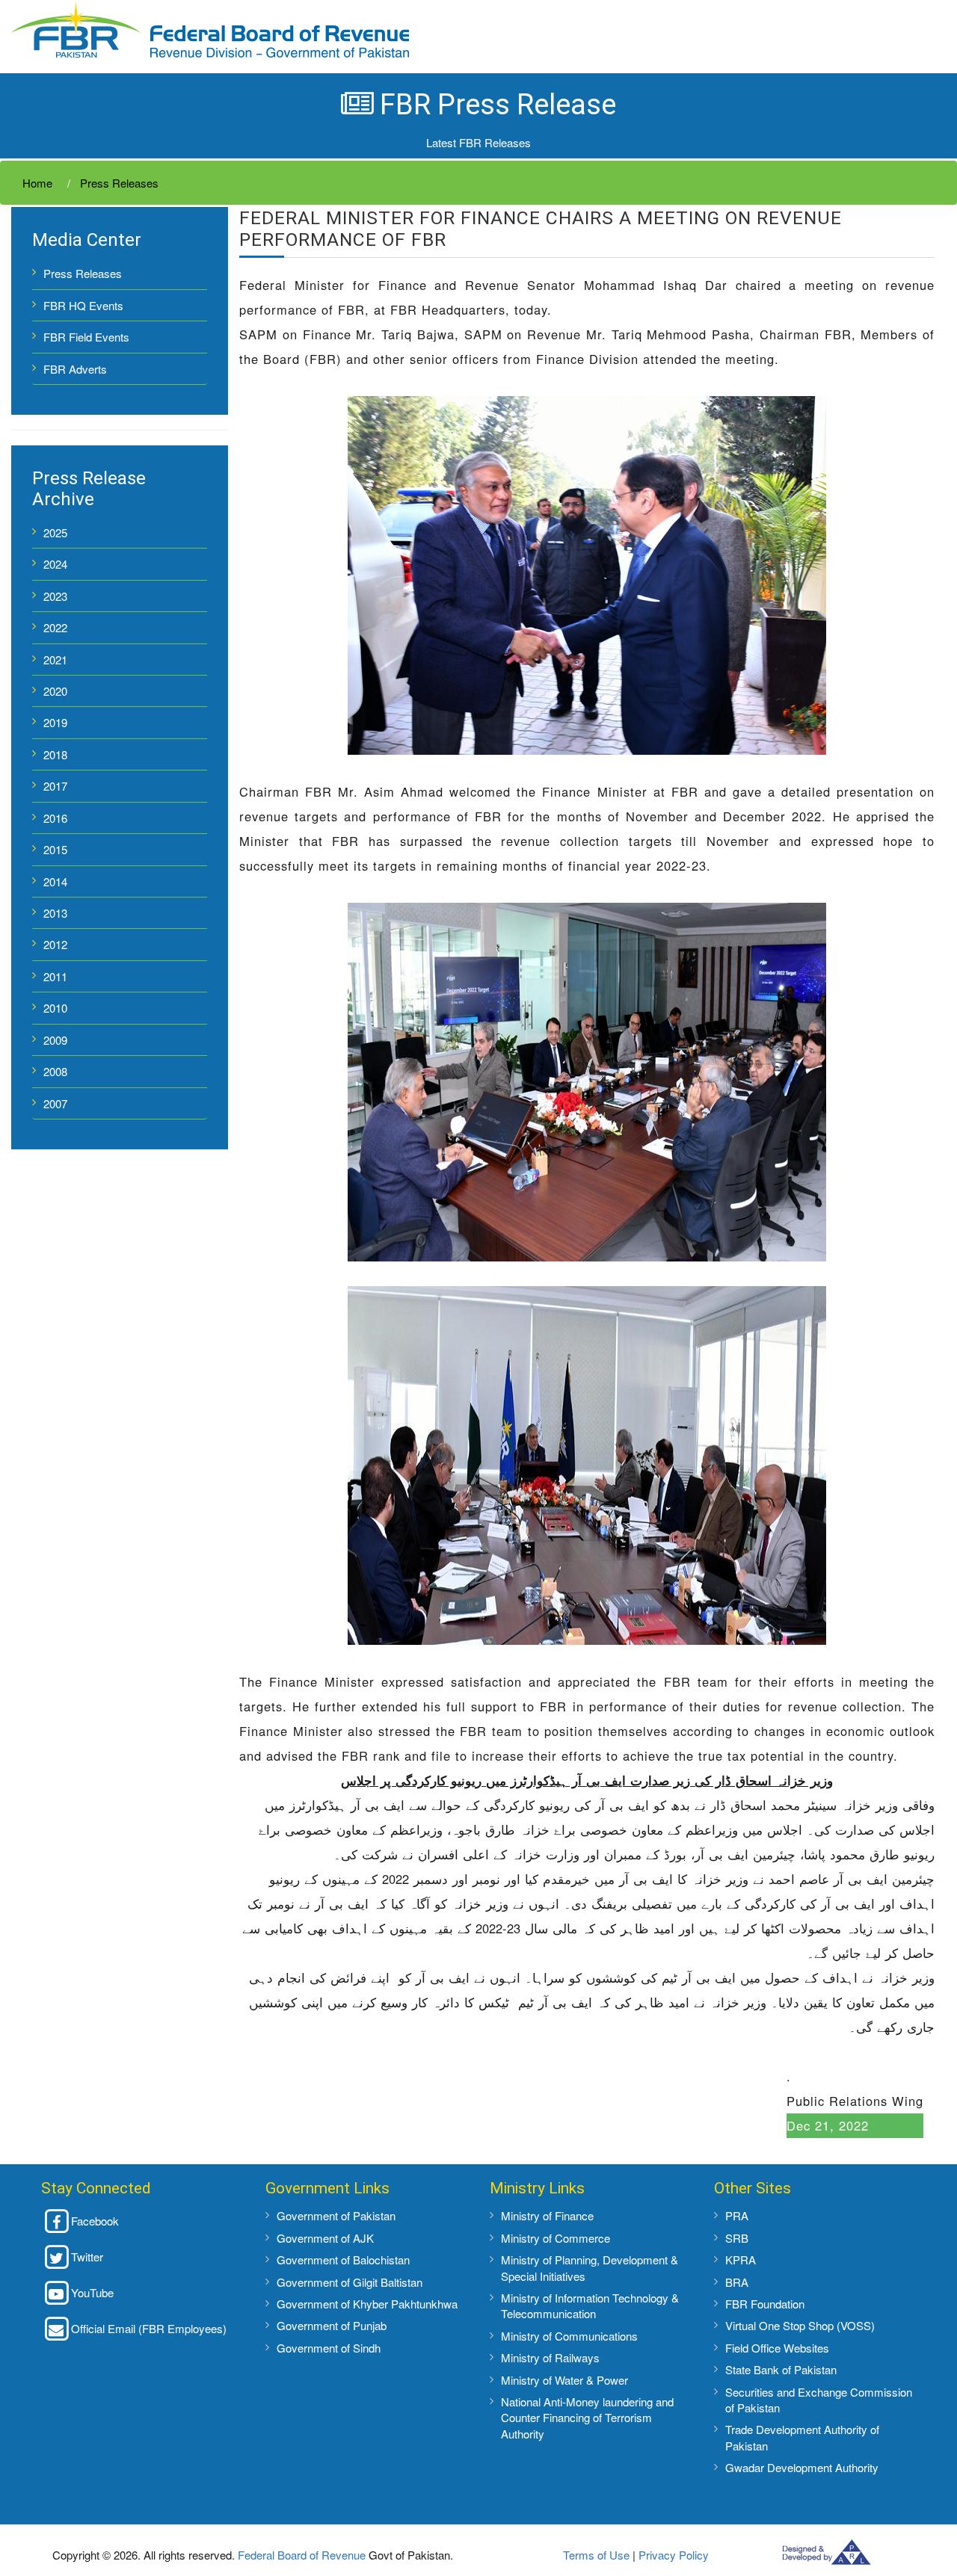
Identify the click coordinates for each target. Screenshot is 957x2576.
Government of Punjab (332, 2325)
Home (37, 183)
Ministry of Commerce (556, 2238)
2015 (55, 849)
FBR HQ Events (83, 305)
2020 (55, 691)
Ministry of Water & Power (564, 2380)
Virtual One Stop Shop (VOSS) (800, 2325)
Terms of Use (596, 2555)
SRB (737, 2238)
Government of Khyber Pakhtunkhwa (367, 2304)
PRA (737, 2215)
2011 (55, 976)
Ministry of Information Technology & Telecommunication (590, 2305)
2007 (55, 1103)
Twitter (87, 2257)
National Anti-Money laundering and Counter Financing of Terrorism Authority (587, 2418)
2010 (55, 1008)
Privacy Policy (674, 2555)
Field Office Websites (777, 2348)
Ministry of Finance (547, 2215)
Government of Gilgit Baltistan (350, 2282)
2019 (55, 722)
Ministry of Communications (569, 2336)
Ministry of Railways (550, 2357)
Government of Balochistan (343, 2260)
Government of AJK (325, 2238)
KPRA (741, 2260)
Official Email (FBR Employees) (149, 2328)
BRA (737, 2282)
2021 (55, 660)
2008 (55, 1071)
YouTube (92, 2292)
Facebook (95, 2221)
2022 (55, 627)
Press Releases (118, 183)
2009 (55, 1040)
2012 (55, 944)
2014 (55, 881)
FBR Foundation (765, 2304)
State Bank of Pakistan (781, 2369)
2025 (55, 532)
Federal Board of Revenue (302, 2555)
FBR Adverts (75, 369)
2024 (55, 564)
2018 (55, 754)
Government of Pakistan (336, 2215)
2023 (55, 596)
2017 (55, 786)
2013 (55, 913)
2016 (55, 818)
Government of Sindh (329, 2348)
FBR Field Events (86, 337)
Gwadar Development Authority (802, 2467)
